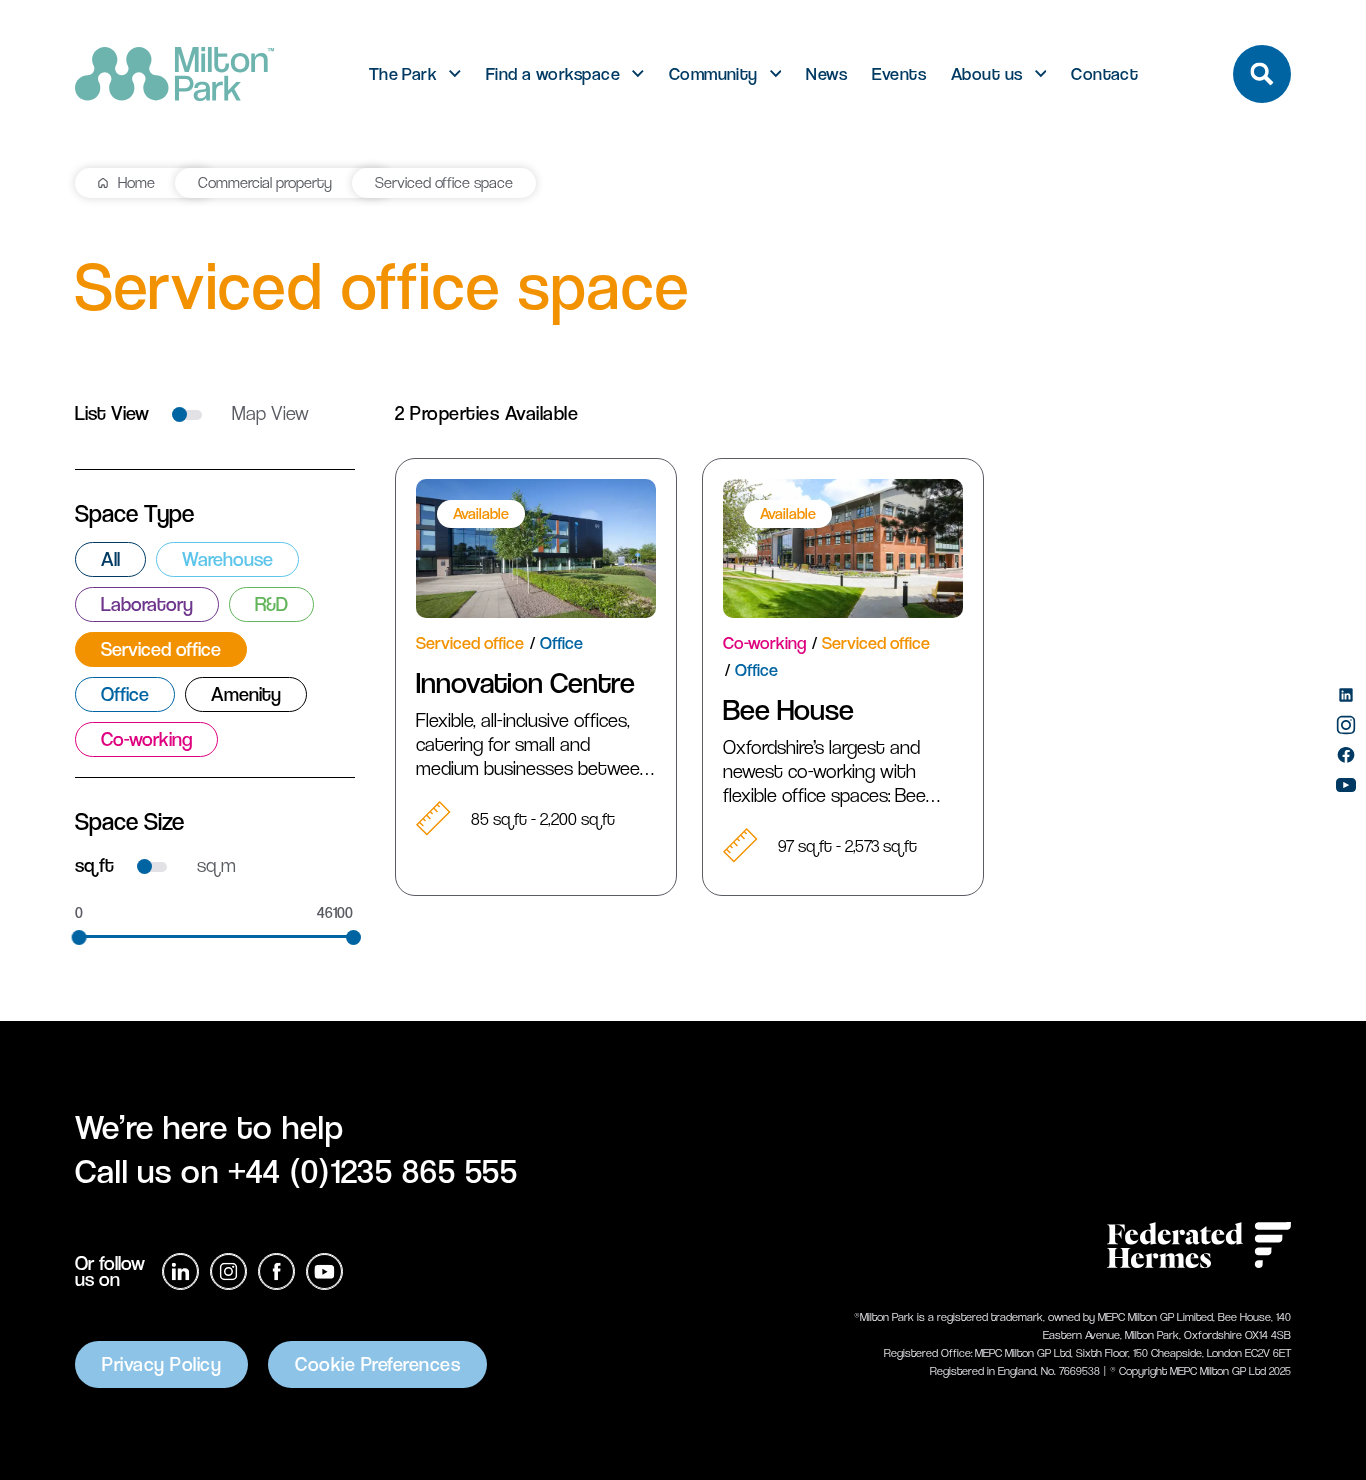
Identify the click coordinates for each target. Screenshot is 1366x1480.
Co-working (146, 739)
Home (136, 182)
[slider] (79, 937)
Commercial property (265, 182)
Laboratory (147, 604)
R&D (271, 604)
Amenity (246, 694)
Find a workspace (553, 74)
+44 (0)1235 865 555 (373, 1171)
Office (125, 694)
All (110, 559)
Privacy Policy (161, 1364)
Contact (1104, 74)
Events (899, 74)
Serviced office (161, 649)
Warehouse (227, 559)
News (826, 74)
